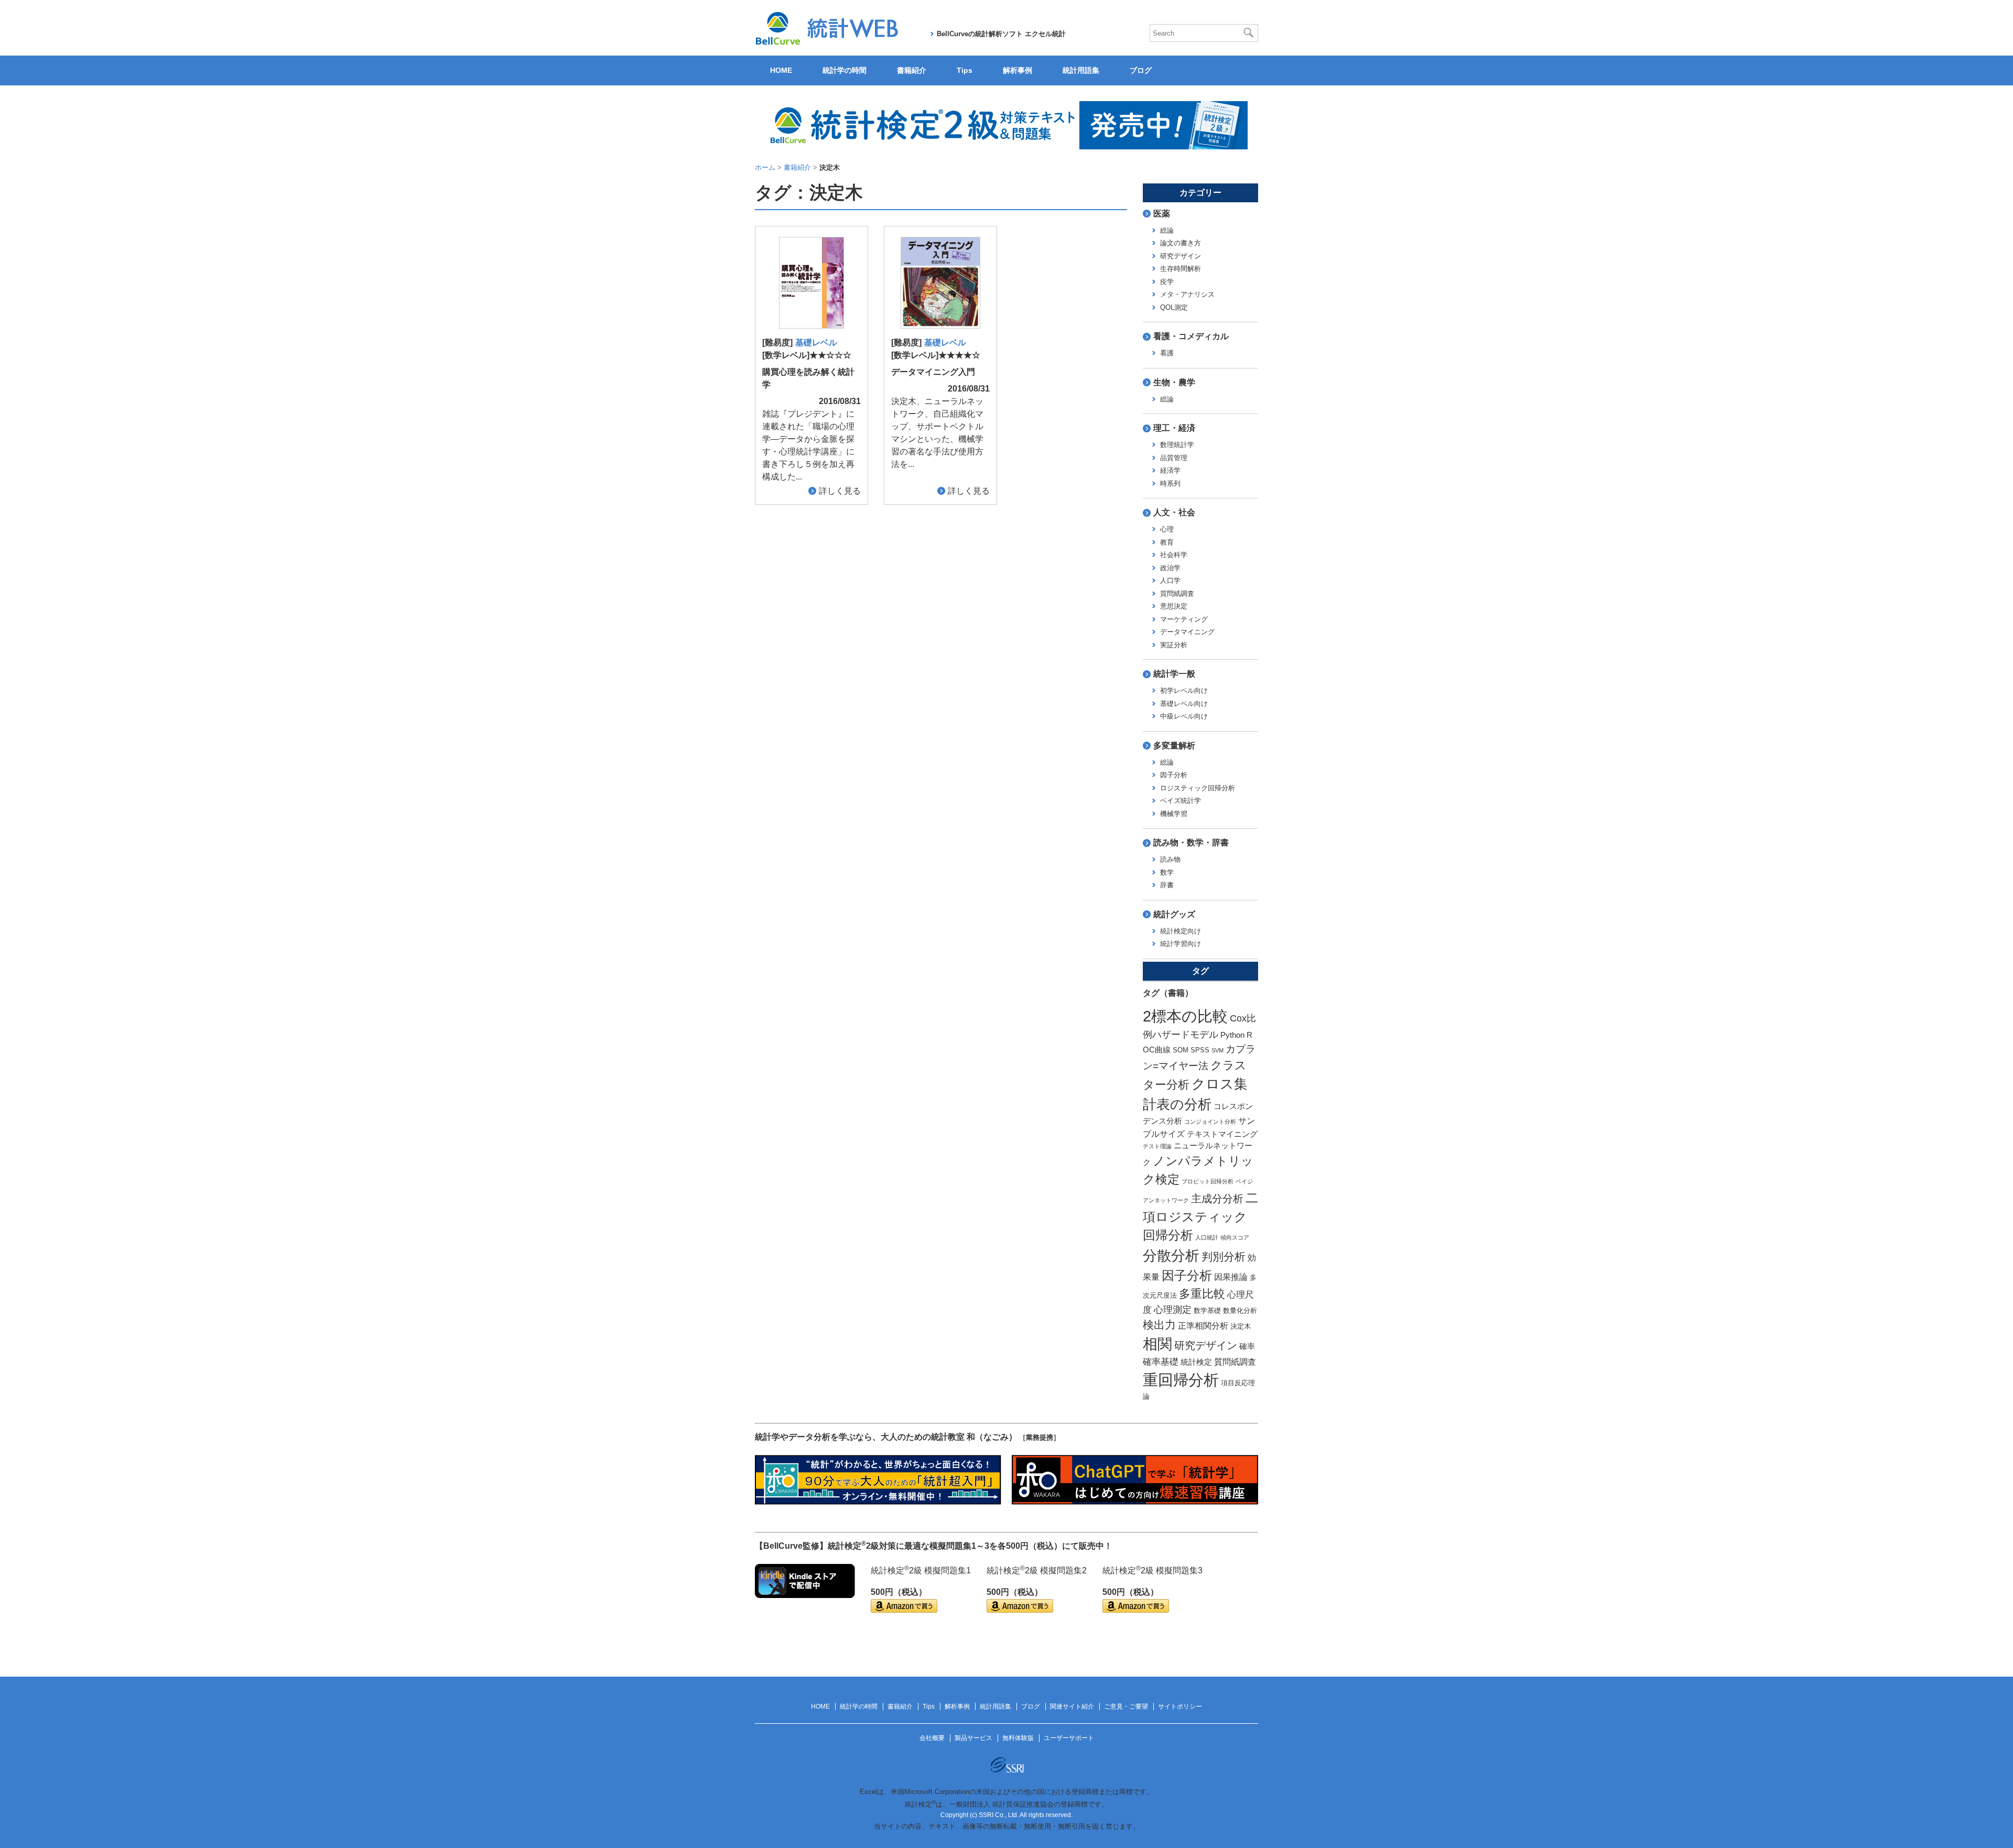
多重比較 (1202, 1294)
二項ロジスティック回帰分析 (1200, 1216)
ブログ (1141, 70)
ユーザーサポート (1069, 1738)
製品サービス (973, 1738)
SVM (1217, 1050)
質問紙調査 (1177, 594)
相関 (1157, 1344)
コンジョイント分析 (1210, 1122)
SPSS (1200, 1050)
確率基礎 (1161, 1362)
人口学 (1170, 580)
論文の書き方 (1181, 243)
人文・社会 (1174, 512)
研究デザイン (1181, 256)
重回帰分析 (1181, 1380)
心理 (1167, 529)
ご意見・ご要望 (1126, 1706)
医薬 (1162, 214)
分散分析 (1171, 1255)
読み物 (1170, 859)
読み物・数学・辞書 (1191, 843)
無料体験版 (1018, 1738)
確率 (1247, 1346)
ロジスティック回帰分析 (1198, 788)
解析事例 (1018, 70)
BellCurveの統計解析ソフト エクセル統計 (1001, 34)
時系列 (1170, 483)
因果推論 (1231, 1277)
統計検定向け (1181, 931)
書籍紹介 (912, 70)
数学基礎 (1207, 1311)
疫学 (1167, 282)
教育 (1167, 542)
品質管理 (1174, 458)
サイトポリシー (1180, 1706)
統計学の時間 (845, 70)
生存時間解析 (1181, 269)
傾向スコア (1235, 1237)
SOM (1181, 1050)
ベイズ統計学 (1181, 801)
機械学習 (1174, 814)
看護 (1167, 353)
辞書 (1167, 885)
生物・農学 (1174, 382)
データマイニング (1187, 632)
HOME (781, 70)
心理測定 (1173, 1309)
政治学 (1170, 568)
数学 (1167, 872)
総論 (1167, 230)
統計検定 (1196, 1362)
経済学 (1170, 470)
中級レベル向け (1184, 716)
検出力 (1159, 1325)
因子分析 (1174, 775)
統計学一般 (1174, 674)
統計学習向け (1181, 944)
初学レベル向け (1184, 691)
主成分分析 (1217, 1199)
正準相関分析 (1203, 1325)
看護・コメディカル (1191, 336)
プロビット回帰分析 (1208, 1181)
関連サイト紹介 (1072, 1706)
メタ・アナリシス (1187, 294)
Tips (965, 70)
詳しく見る (840, 491)
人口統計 (1207, 1237)
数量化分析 (1240, 1311)
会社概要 (932, 1738)
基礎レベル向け (1184, 704)
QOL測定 (1174, 307)
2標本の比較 (1185, 1016)
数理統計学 (1177, 445)
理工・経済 (1174, 428)
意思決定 (1174, 606)
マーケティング (1184, 619)
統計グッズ (1174, 914)
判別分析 (1224, 1257)
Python (1232, 1035)
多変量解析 (1174, 746)
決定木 (1241, 1326)
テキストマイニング (1222, 1134)
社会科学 (1174, 555)
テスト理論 (1157, 1146)
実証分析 (1174, 645)
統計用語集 (1081, 70)
